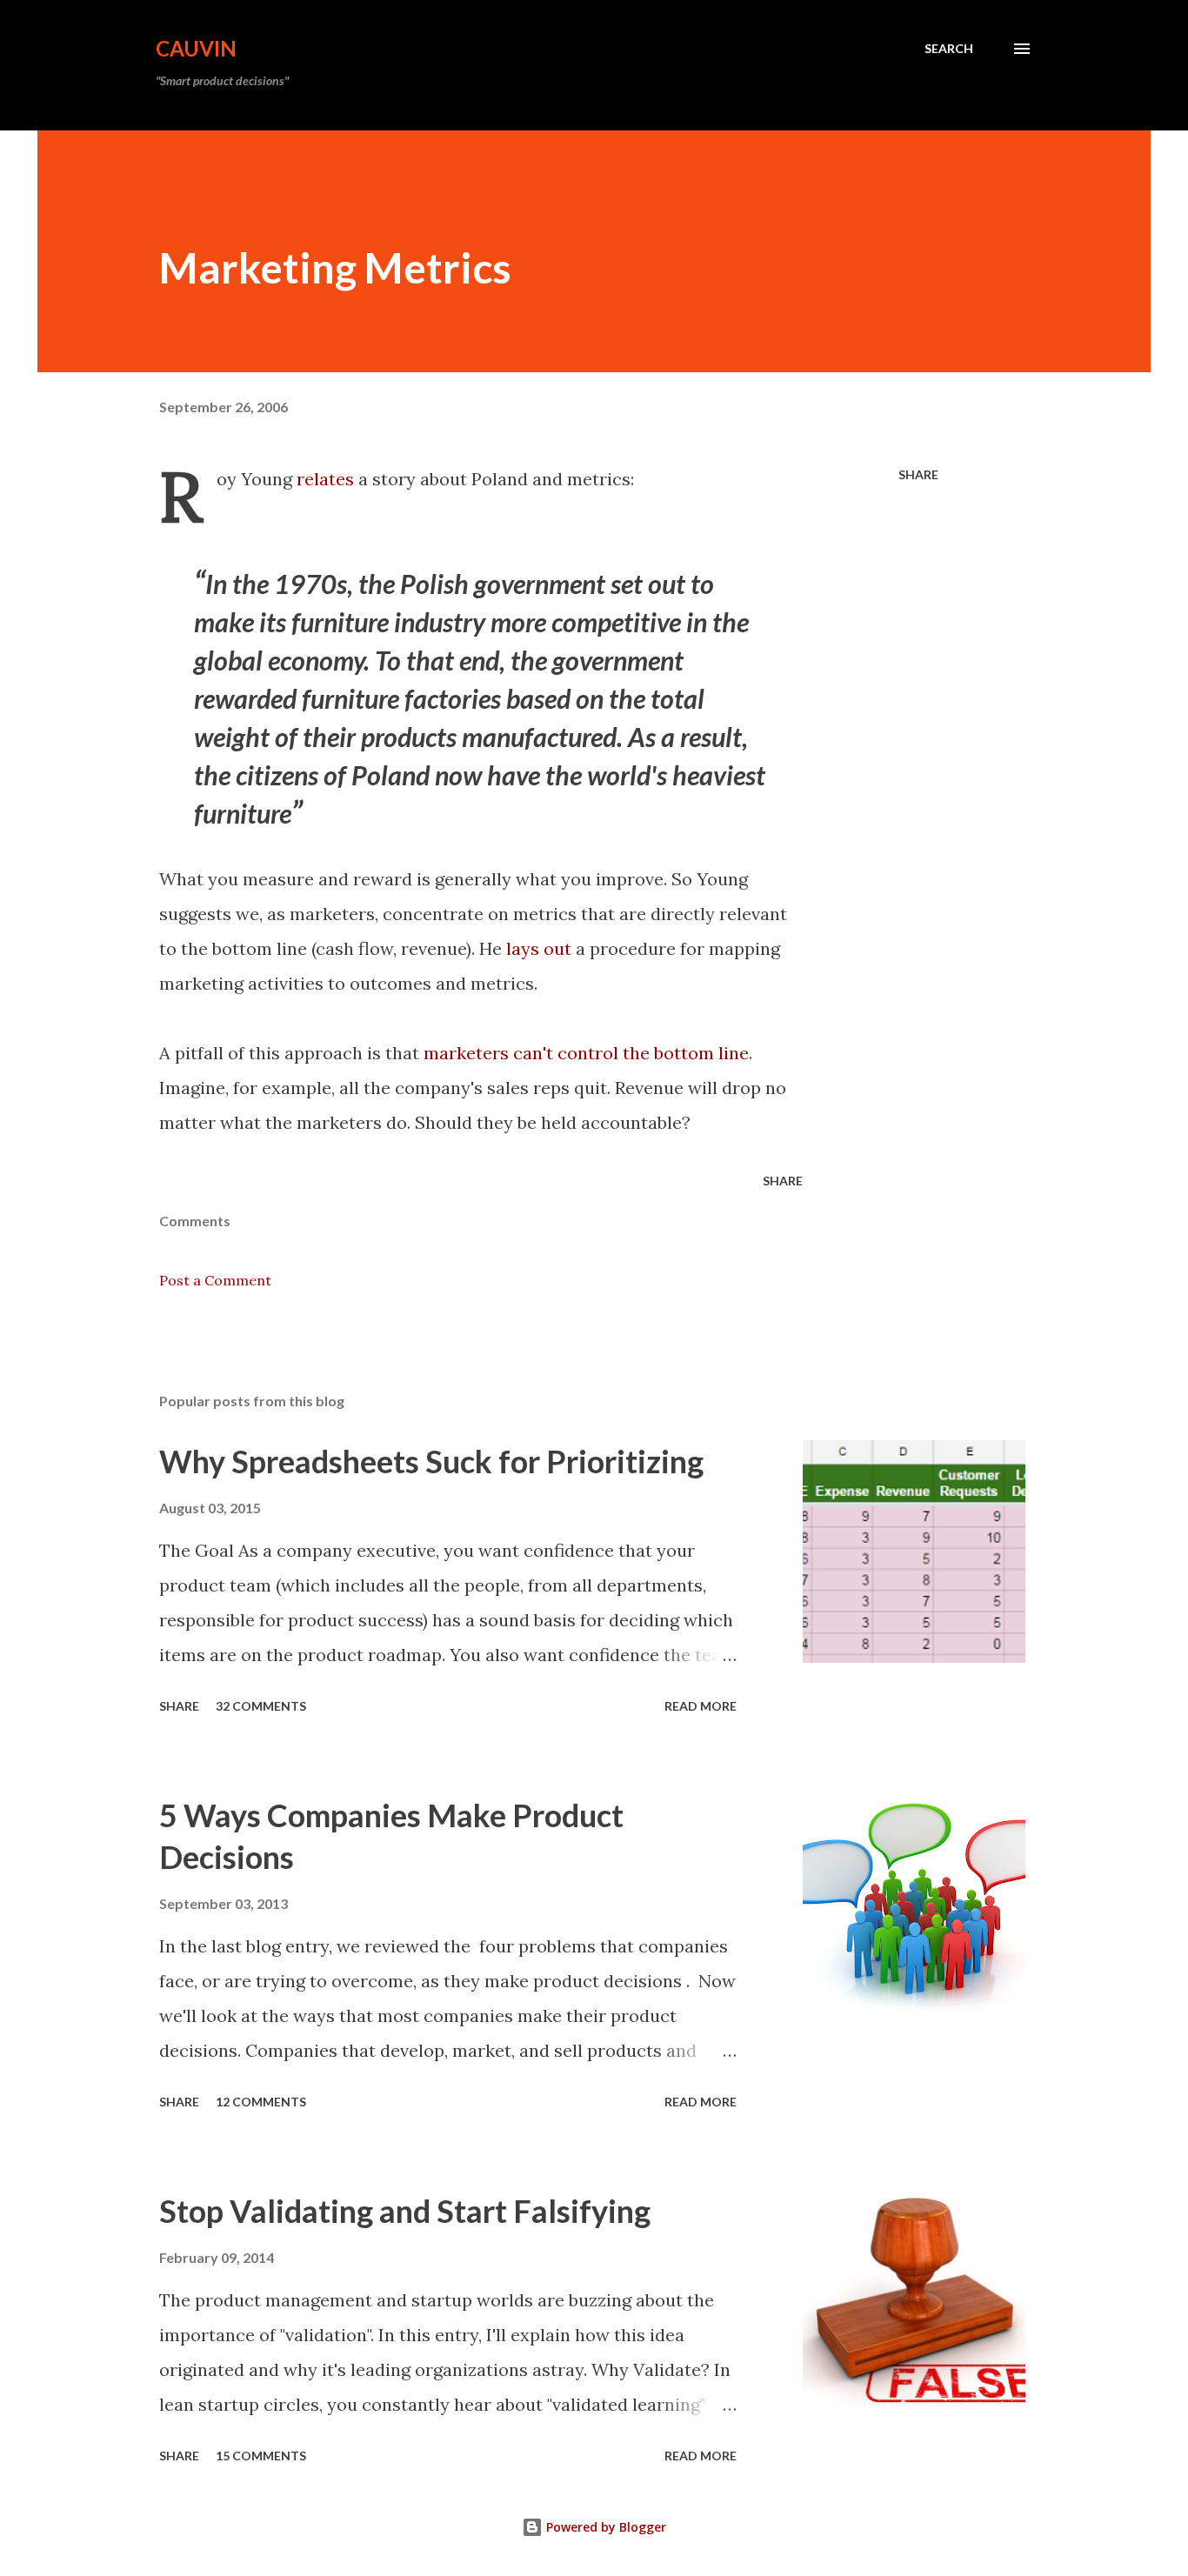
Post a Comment (215, 1280)
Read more (701, 1706)
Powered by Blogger (604, 2527)
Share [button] (918, 474)
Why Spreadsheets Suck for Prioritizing (431, 1461)
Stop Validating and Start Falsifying (405, 2211)
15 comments (261, 2456)
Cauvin (196, 48)
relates (325, 479)
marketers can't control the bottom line (586, 1053)
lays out (539, 948)
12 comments (261, 2102)
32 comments (261, 1706)
